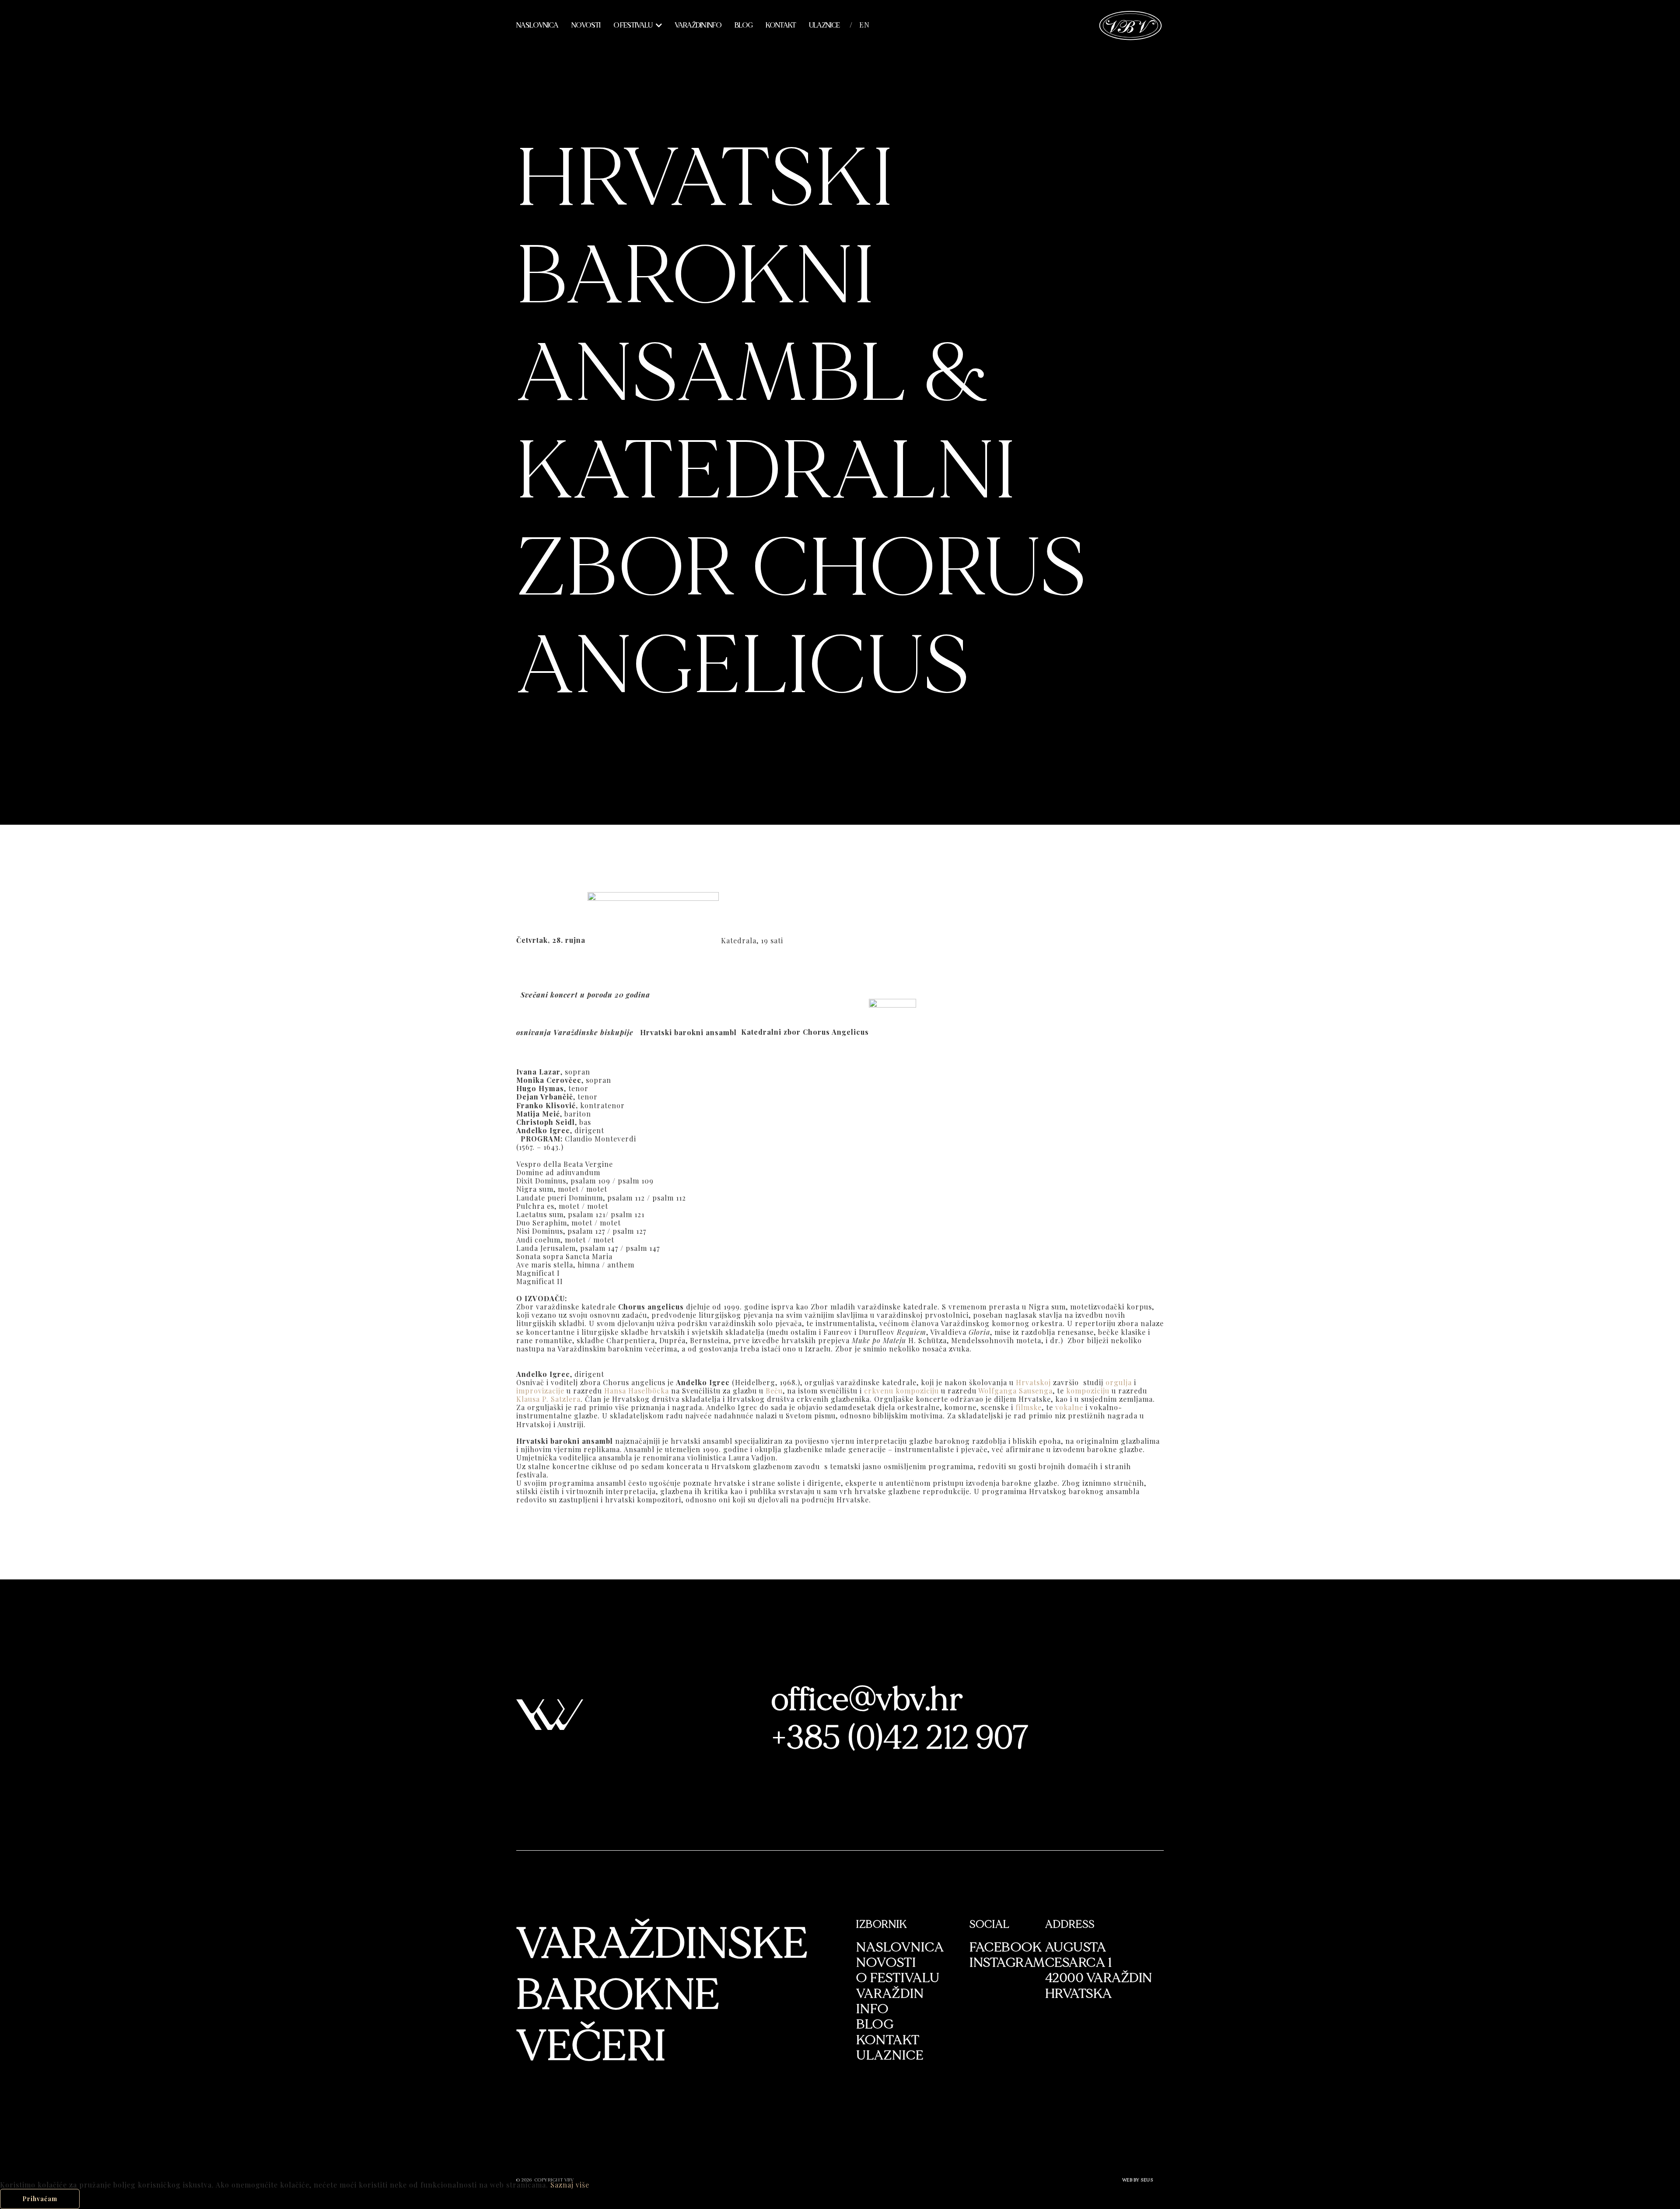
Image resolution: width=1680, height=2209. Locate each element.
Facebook (1006, 1947)
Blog (744, 25)
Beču (774, 1391)
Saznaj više (570, 2185)
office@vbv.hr (868, 1700)
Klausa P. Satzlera (548, 1399)
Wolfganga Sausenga (1015, 1391)
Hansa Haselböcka (637, 1391)
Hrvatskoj (1033, 1382)
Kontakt (781, 25)
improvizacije (540, 1391)
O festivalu (633, 25)
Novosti (586, 25)
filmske (1029, 1407)
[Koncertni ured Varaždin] (1131, 24)
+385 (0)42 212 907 (901, 1738)
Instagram (1007, 1962)
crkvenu (879, 1391)
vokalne (1069, 1407)
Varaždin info (698, 25)
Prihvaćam (40, 2199)
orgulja (1119, 1382)
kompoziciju (917, 1391)
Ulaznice (824, 25)
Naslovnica (537, 25)
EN (864, 25)
